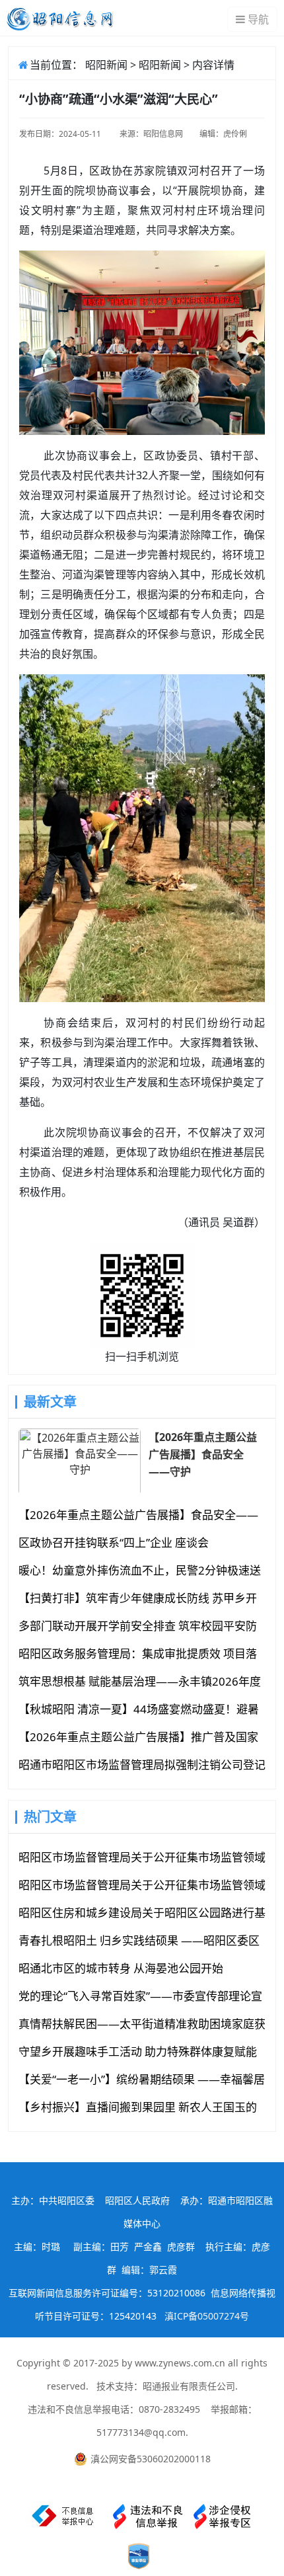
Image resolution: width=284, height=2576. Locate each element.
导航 (258, 19)
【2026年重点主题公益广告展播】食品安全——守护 (203, 1454)
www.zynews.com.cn (180, 2363)
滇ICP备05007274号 (207, 2316)
